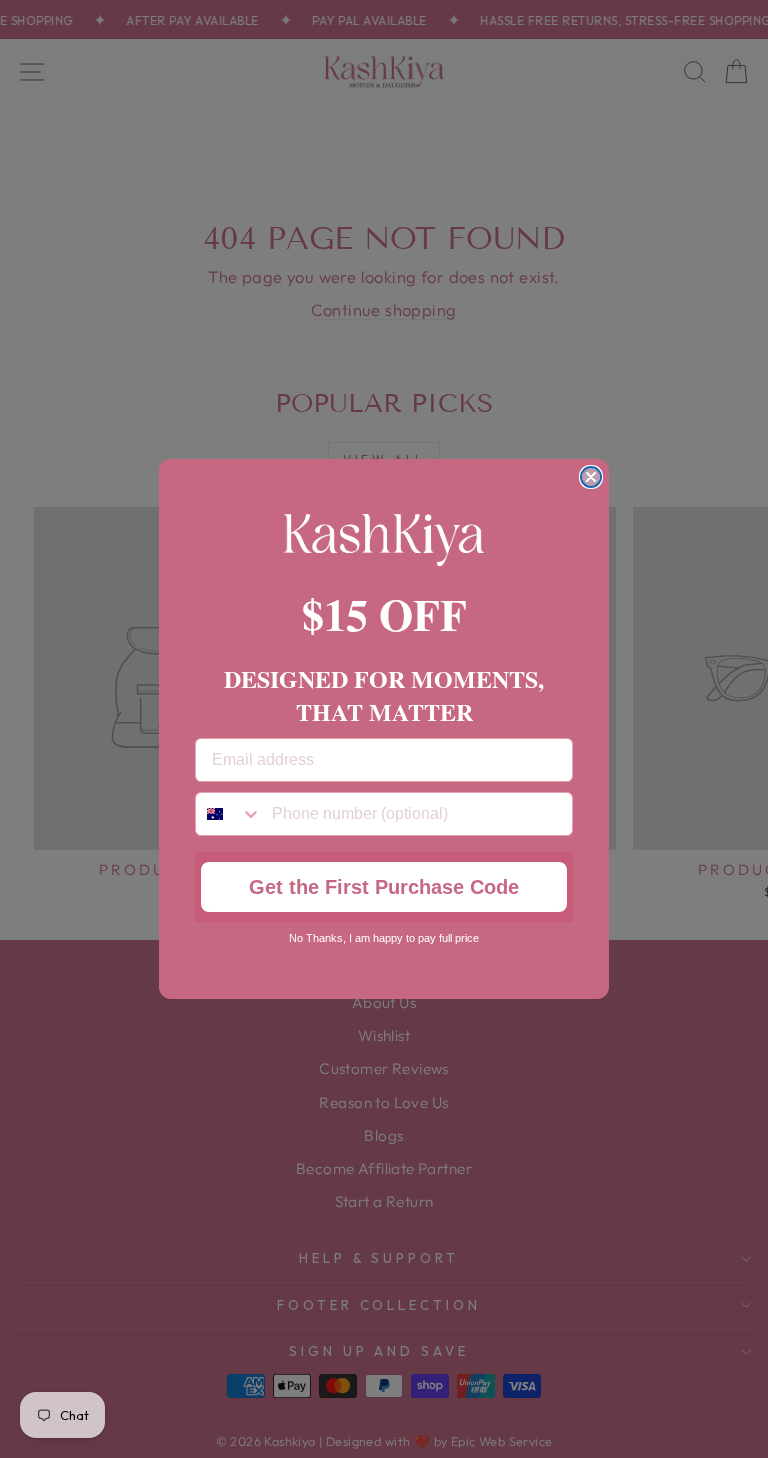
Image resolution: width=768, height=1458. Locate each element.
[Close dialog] (591, 477)
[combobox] (229, 814)
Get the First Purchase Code (384, 887)
